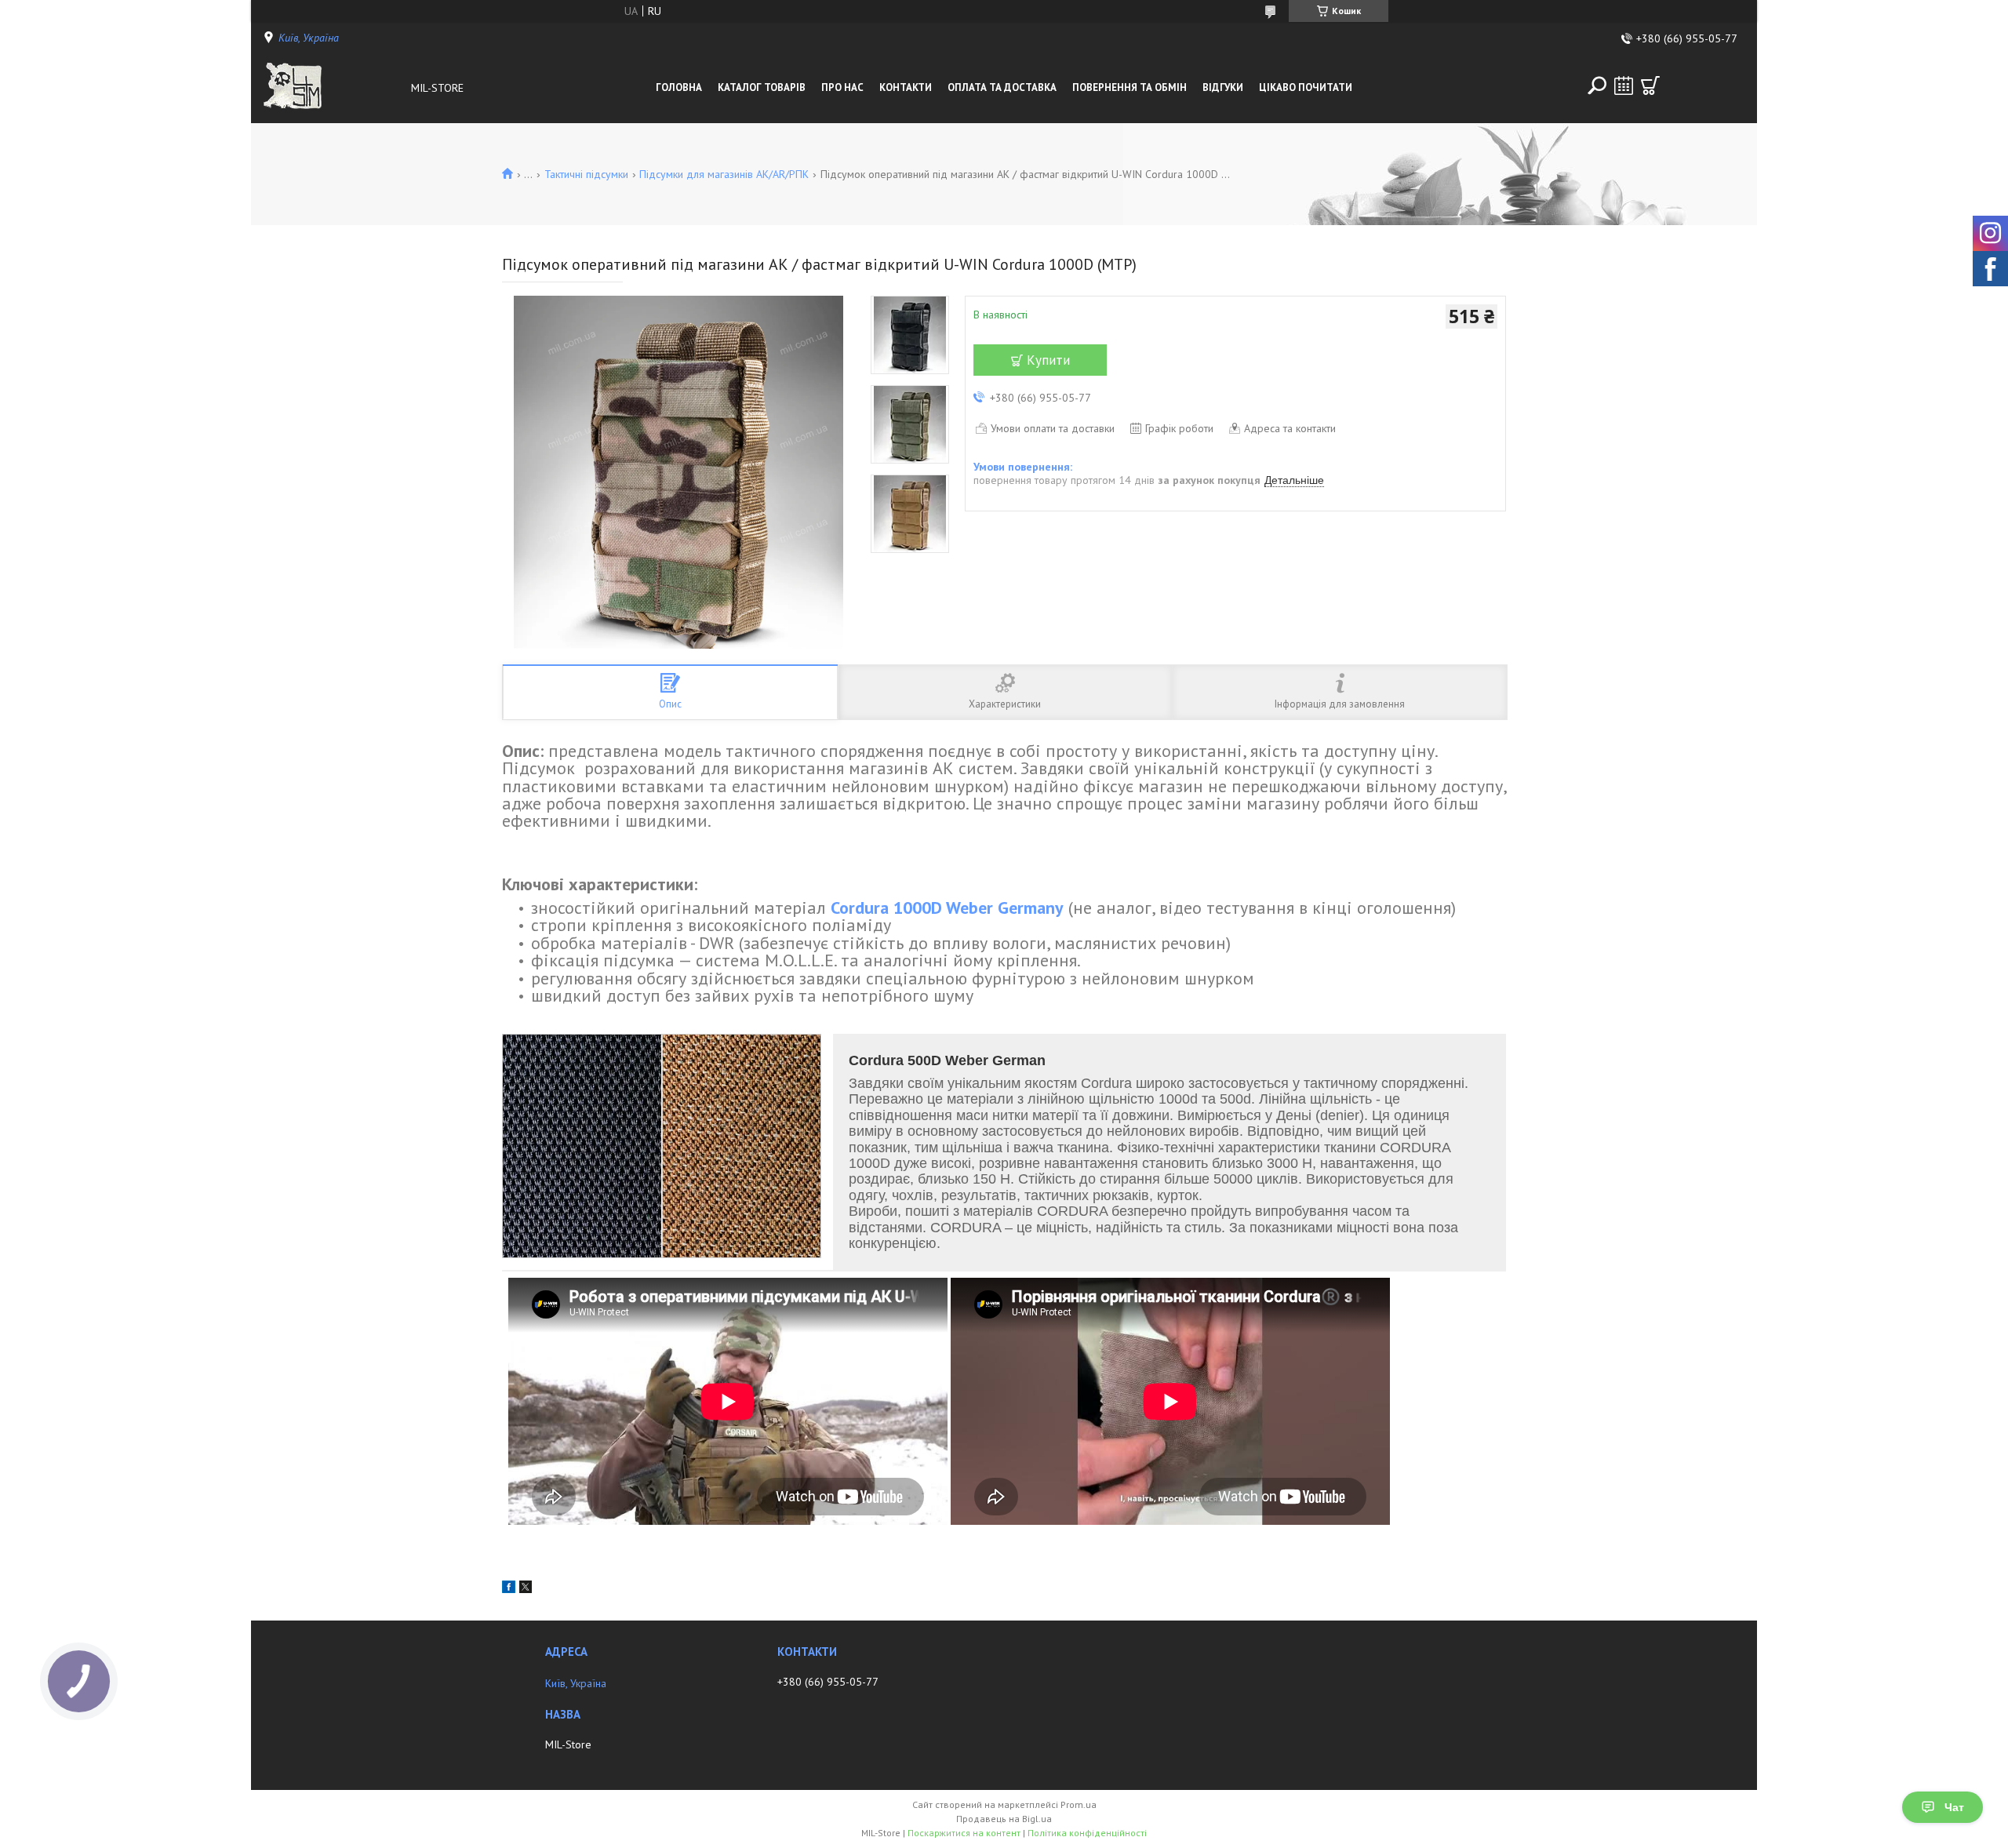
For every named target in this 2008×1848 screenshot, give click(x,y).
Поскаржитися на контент (964, 1833)
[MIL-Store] (333, 88)
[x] (526, 1589)
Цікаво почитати (1306, 87)
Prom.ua (1079, 1804)
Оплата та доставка (1002, 87)
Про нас (842, 87)
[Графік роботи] (1624, 85)
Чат (1954, 1807)
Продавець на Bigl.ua (1004, 1819)
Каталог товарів (762, 87)
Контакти (906, 87)
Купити (1048, 360)
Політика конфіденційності (1087, 1833)
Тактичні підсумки (586, 174)
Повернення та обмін (1129, 87)
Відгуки (1223, 87)
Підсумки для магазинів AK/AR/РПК (724, 174)
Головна (679, 87)
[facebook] (509, 1589)
